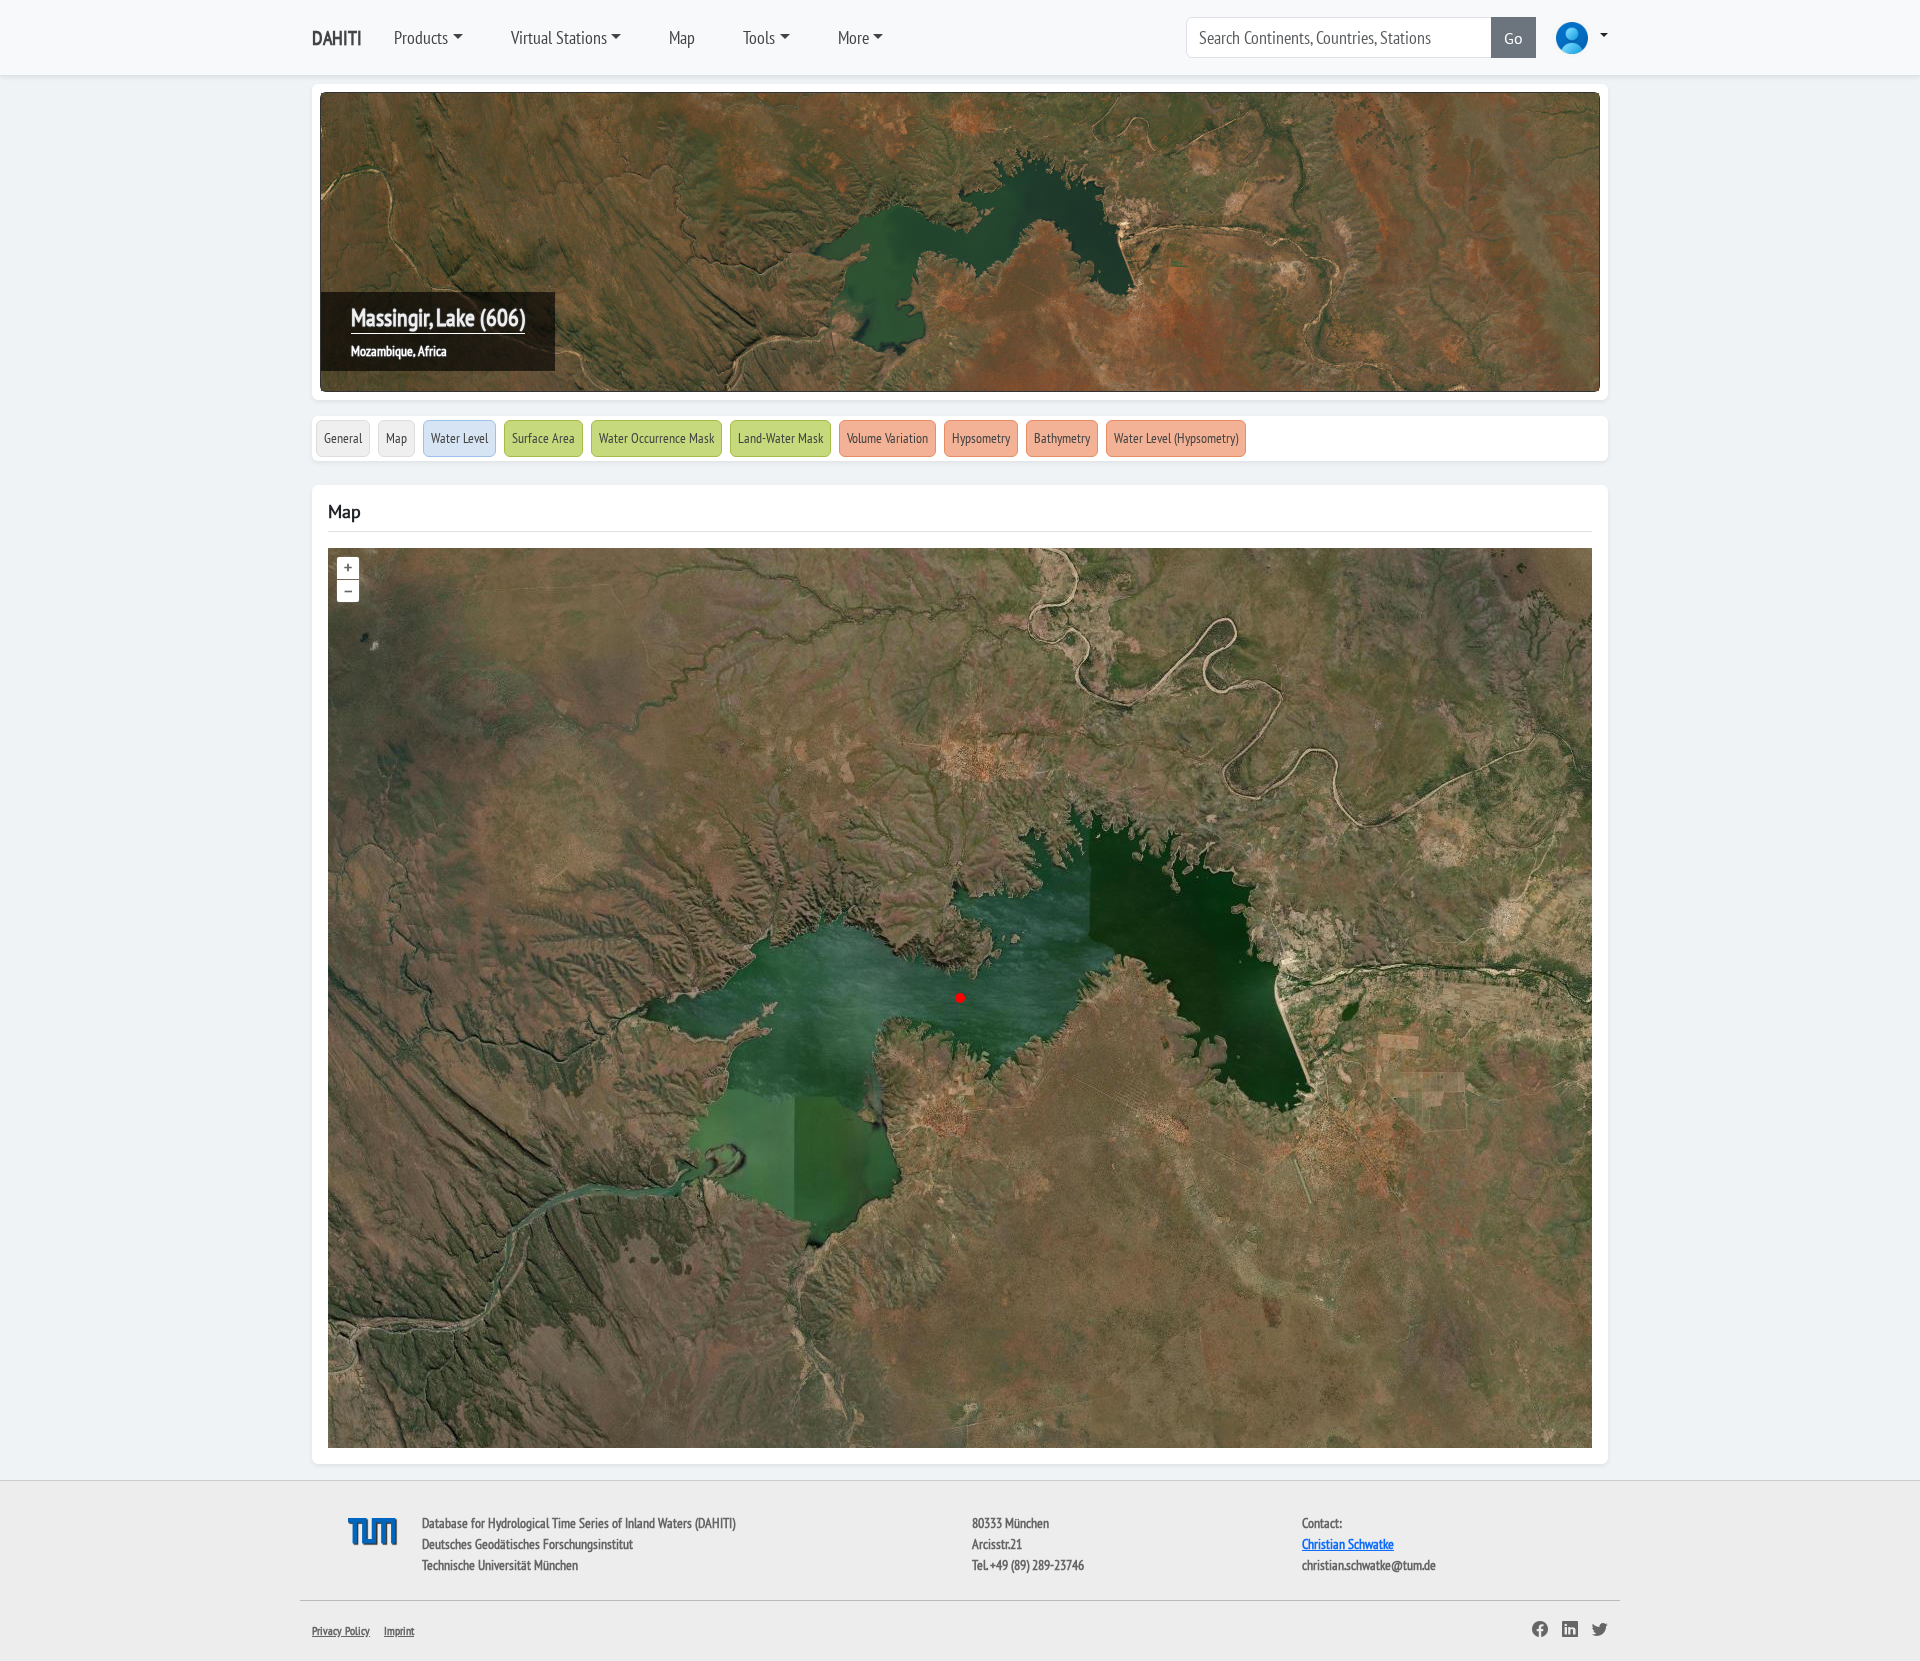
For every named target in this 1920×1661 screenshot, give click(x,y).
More (853, 37)
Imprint (399, 1630)
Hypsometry (981, 438)
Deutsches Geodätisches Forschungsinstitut (527, 1544)
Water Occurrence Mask (656, 438)
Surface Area (543, 438)
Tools (759, 37)
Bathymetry (1062, 438)
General (343, 438)
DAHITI (337, 38)
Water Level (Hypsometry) (1176, 438)
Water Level (459, 438)
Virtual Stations (559, 37)
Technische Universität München (500, 1565)
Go (1513, 38)
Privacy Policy (341, 1630)
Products (421, 37)
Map (682, 37)
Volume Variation (887, 438)
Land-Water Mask (780, 438)
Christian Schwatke (1348, 1544)
